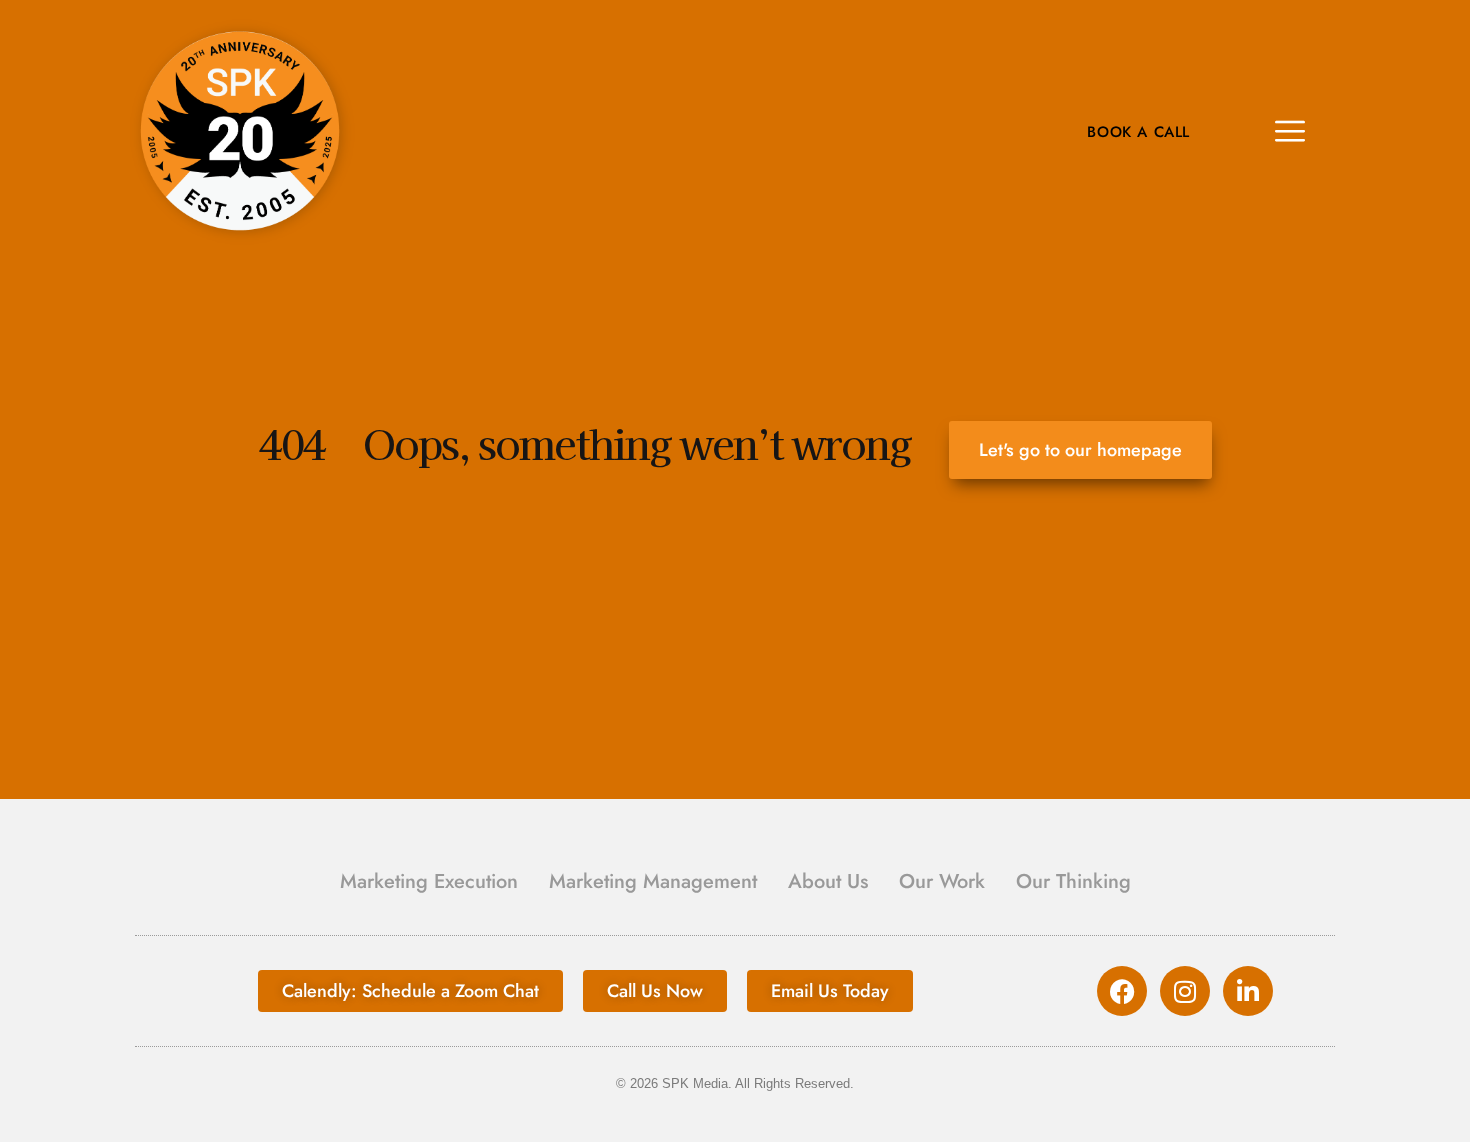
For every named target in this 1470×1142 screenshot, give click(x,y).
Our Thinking (1073, 881)
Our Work (942, 881)
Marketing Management (653, 881)
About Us (828, 881)
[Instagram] (1185, 991)
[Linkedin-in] (1248, 991)
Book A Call (1138, 132)
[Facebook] (1122, 991)
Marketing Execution (429, 881)
